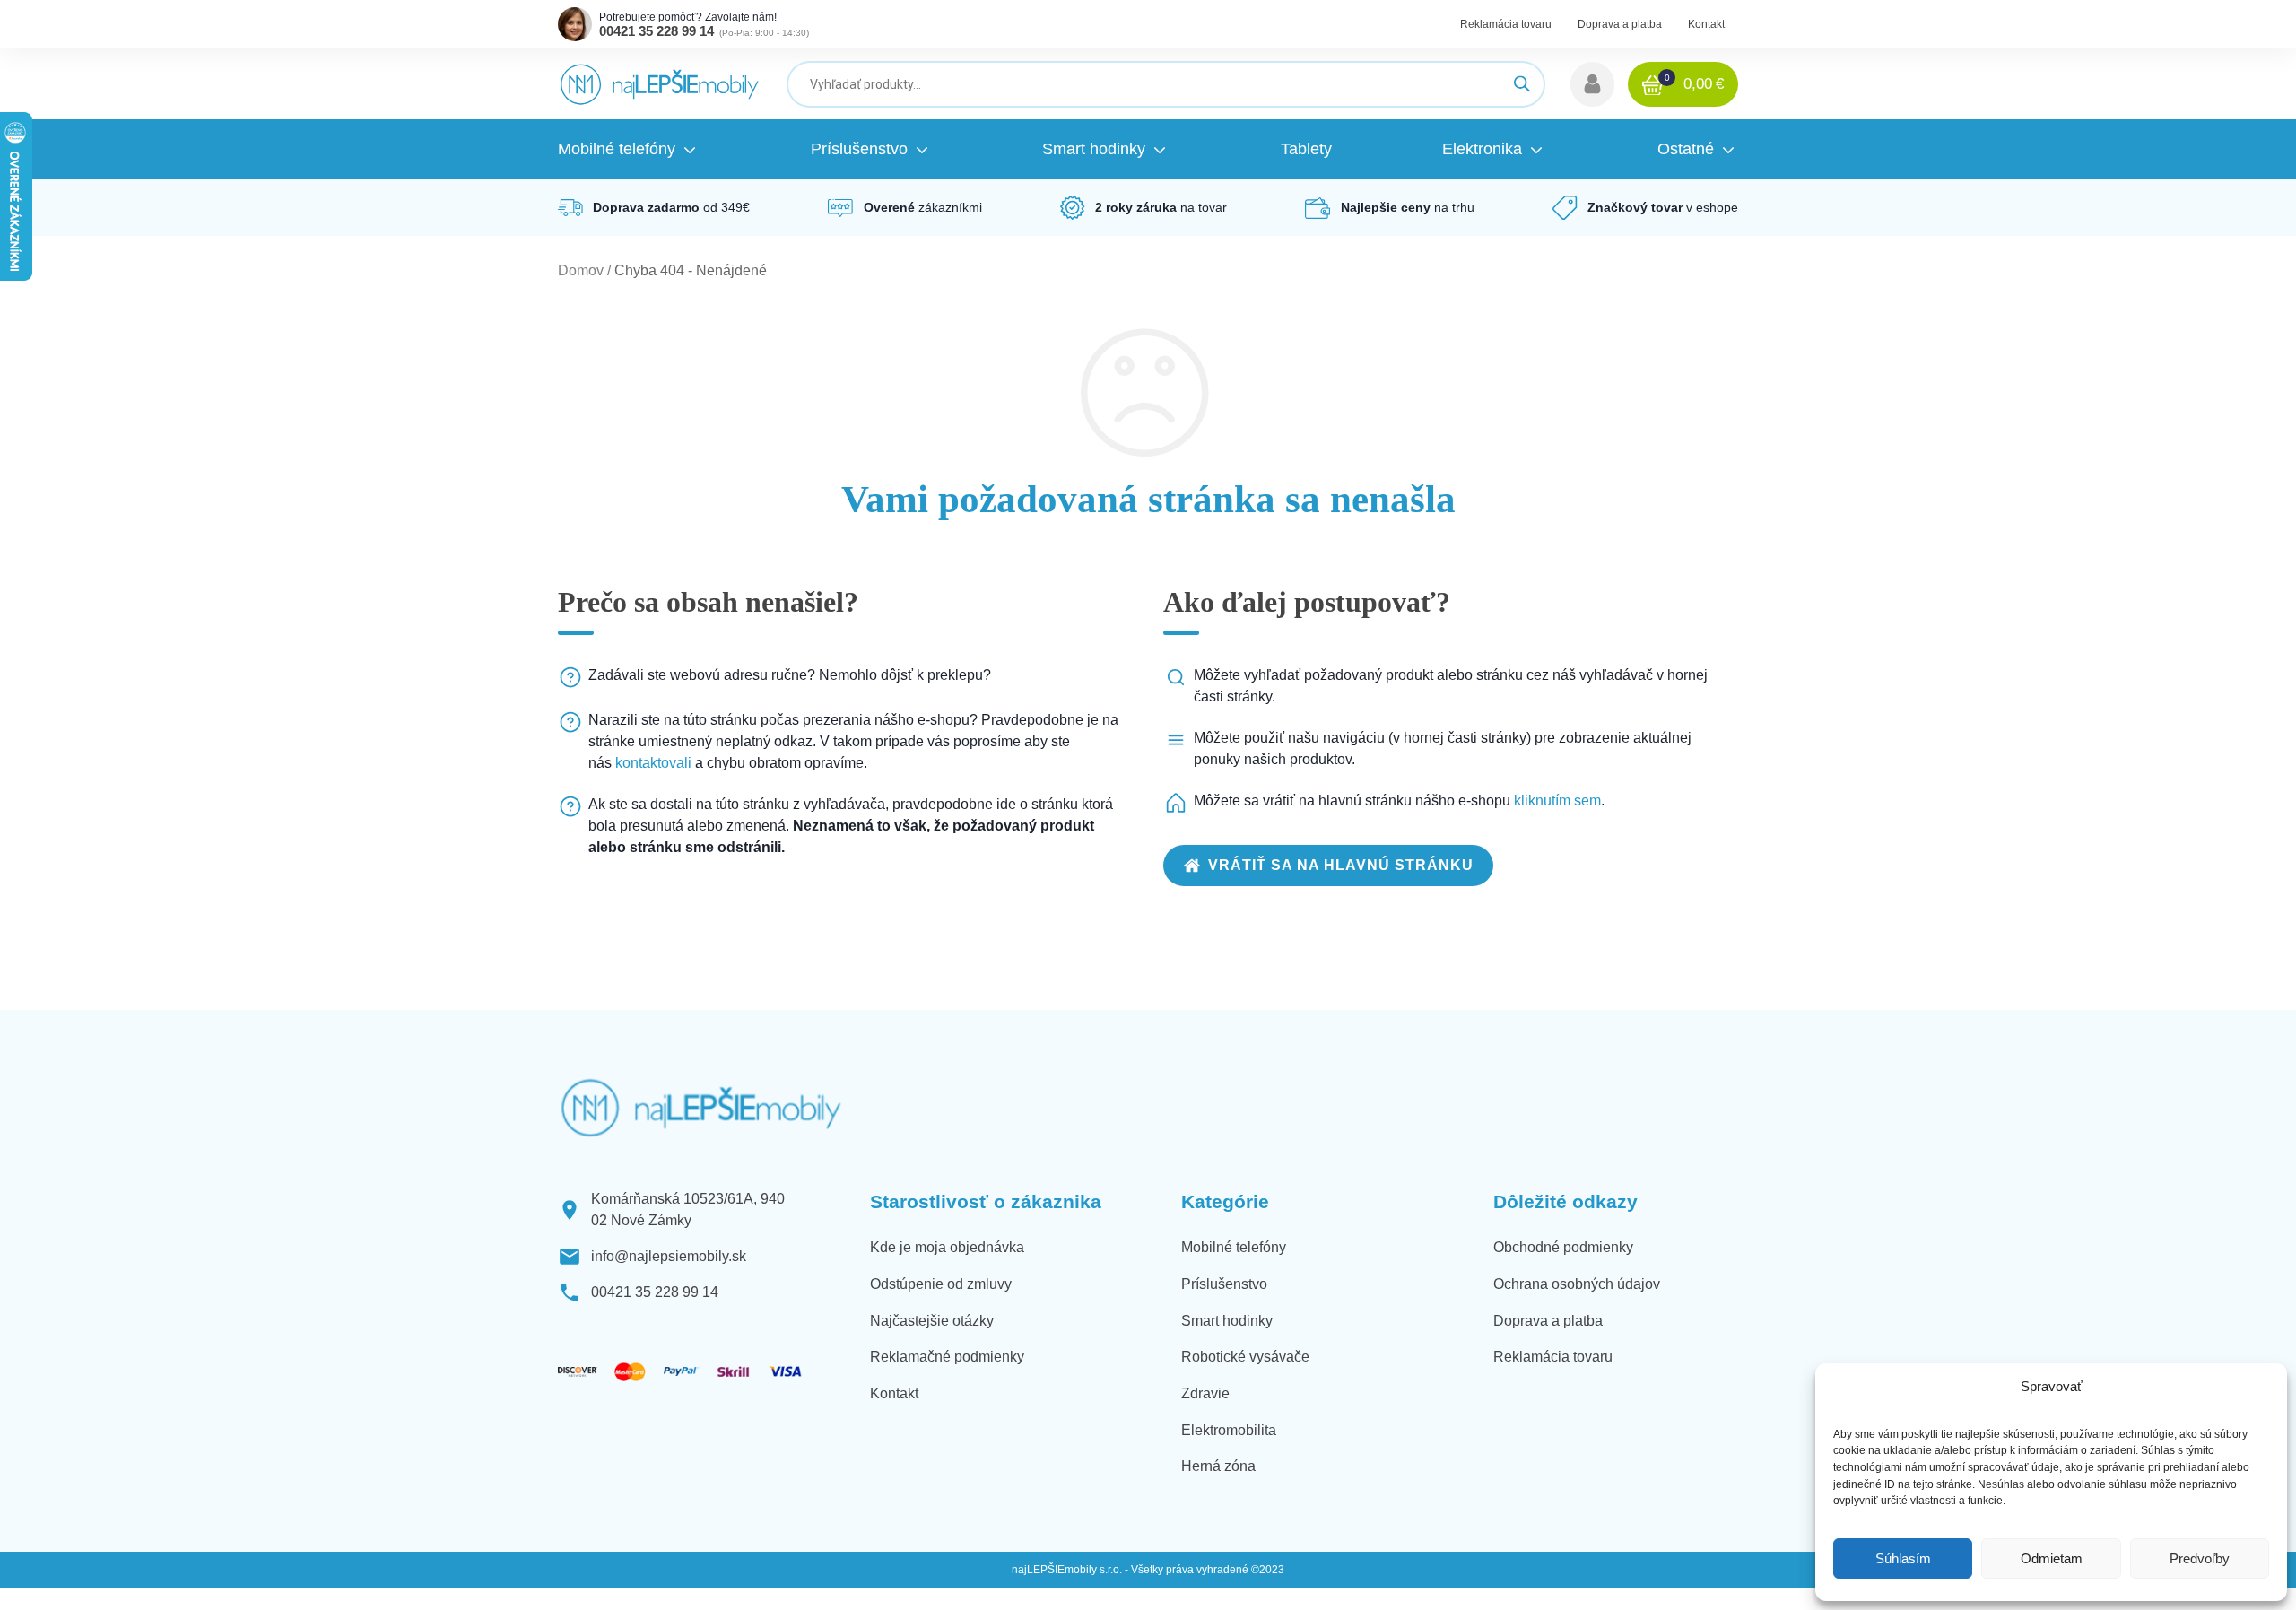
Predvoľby (2200, 1558)
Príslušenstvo (1224, 1284)
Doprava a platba (1620, 24)
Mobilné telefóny (1234, 1247)
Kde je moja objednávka (947, 1247)
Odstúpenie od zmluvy (941, 1284)
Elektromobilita (1229, 1430)
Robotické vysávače (1245, 1357)
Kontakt (1706, 24)
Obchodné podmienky (1563, 1247)
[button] (1592, 84)
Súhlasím (1903, 1558)
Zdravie (1205, 1393)
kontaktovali (653, 763)
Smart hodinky (1227, 1321)
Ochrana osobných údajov (1577, 1284)
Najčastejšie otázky (932, 1321)
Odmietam (2052, 1558)
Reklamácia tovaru (1506, 24)
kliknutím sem (1557, 801)
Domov (581, 270)
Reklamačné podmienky (947, 1357)
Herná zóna (1218, 1466)
